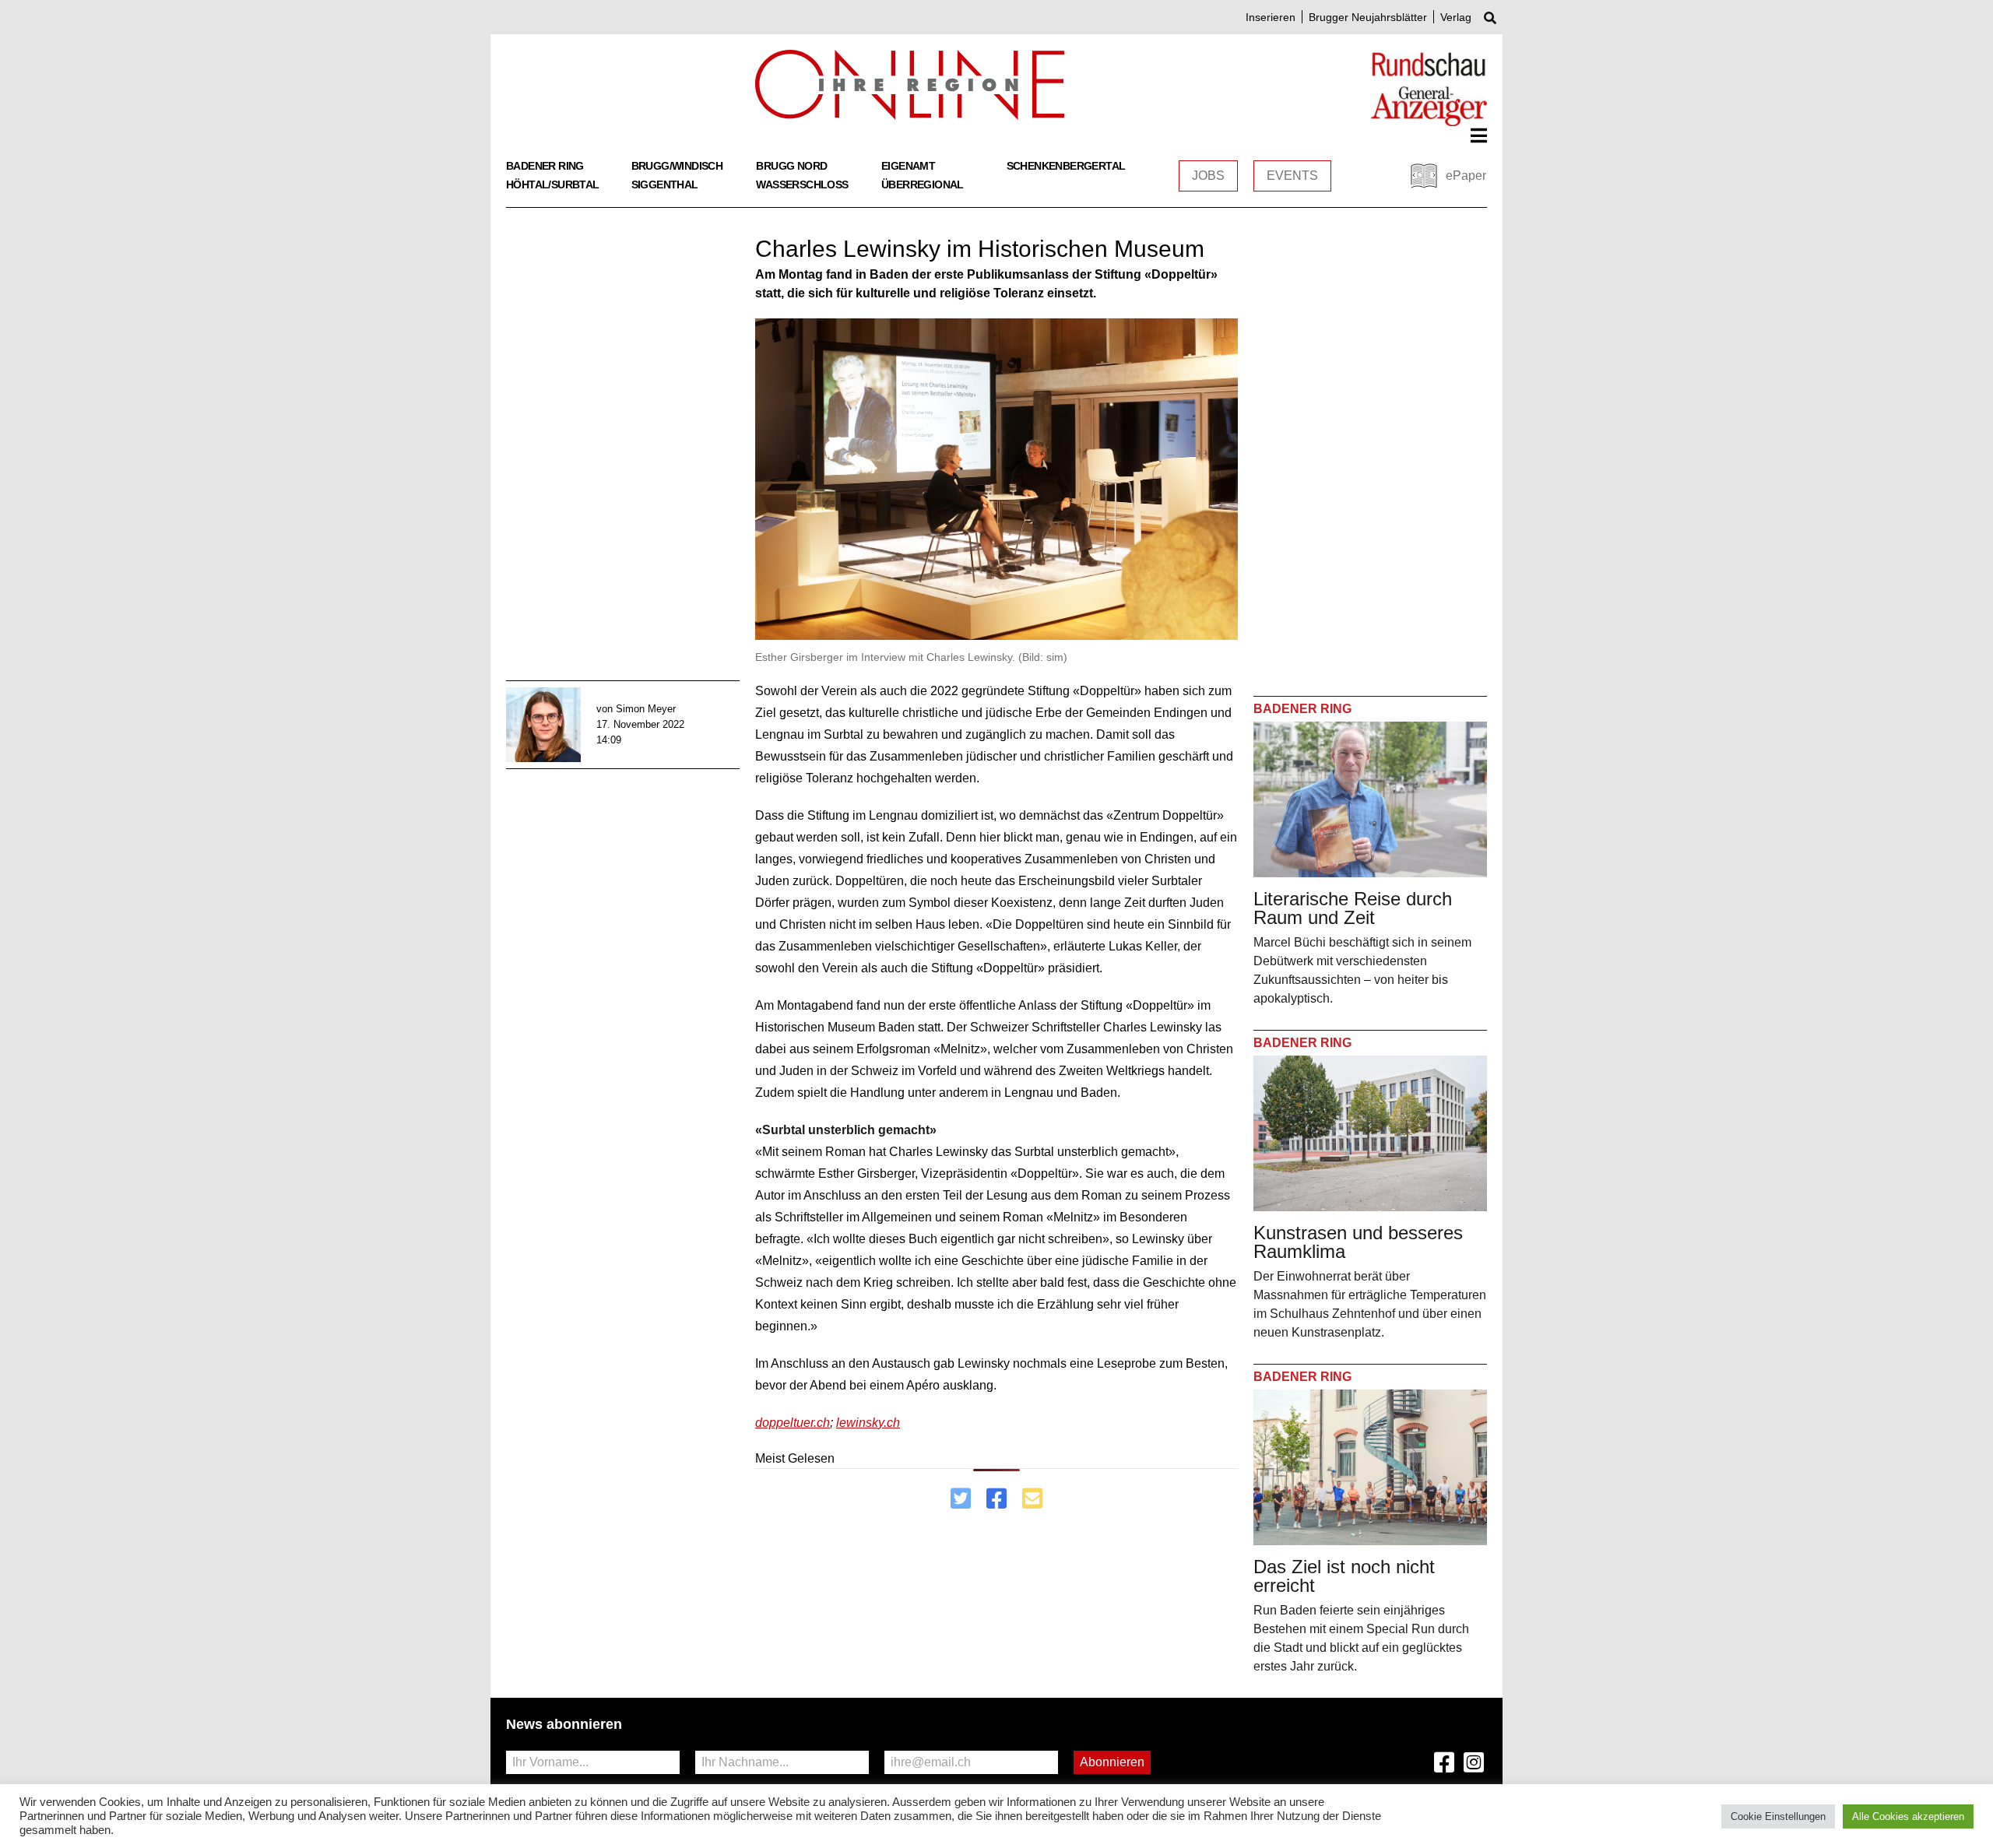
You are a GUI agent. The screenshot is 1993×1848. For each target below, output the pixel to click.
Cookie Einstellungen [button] (1778, 1816)
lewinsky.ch (868, 1423)
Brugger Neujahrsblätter (1368, 17)
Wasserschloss (802, 184)
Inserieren (1271, 17)
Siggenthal (665, 184)
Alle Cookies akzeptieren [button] (1908, 1816)
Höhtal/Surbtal (553, 184)
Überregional (923, 184)
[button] (1479, 135)
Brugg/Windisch (677, 166)
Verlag (1456, 17)
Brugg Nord (791, 166)
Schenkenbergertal (1066, 166)
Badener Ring (545, 166)
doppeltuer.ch (793, 1423)
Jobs (1208, 176)
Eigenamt (908, 166)
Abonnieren (1112, 1762)
